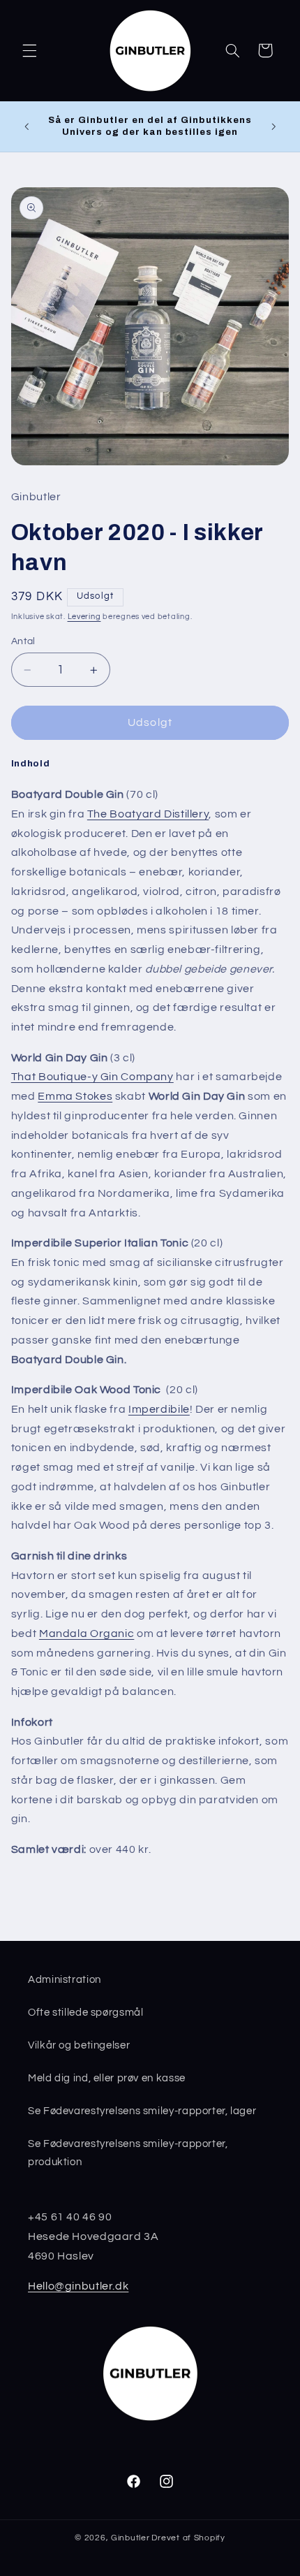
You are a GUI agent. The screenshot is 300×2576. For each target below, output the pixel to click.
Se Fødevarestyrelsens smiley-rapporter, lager (142, 2111)
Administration (65, 1980)
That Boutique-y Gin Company (92, 1077)
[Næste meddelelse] (273, 126)
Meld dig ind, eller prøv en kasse (107, 2078)
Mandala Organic (87, 1633)
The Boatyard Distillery (148, 814)
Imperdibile (159, 1409)
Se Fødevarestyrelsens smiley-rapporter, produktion (128, 2153)
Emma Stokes (75, 1096)
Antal (23, 641)
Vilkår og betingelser (79, 2045)
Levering (84, 617)
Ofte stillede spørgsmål (86, 2013)
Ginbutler (130, 2538)
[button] (29, 50)
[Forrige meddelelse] (27, 126)
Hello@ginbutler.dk (78, 2286)
